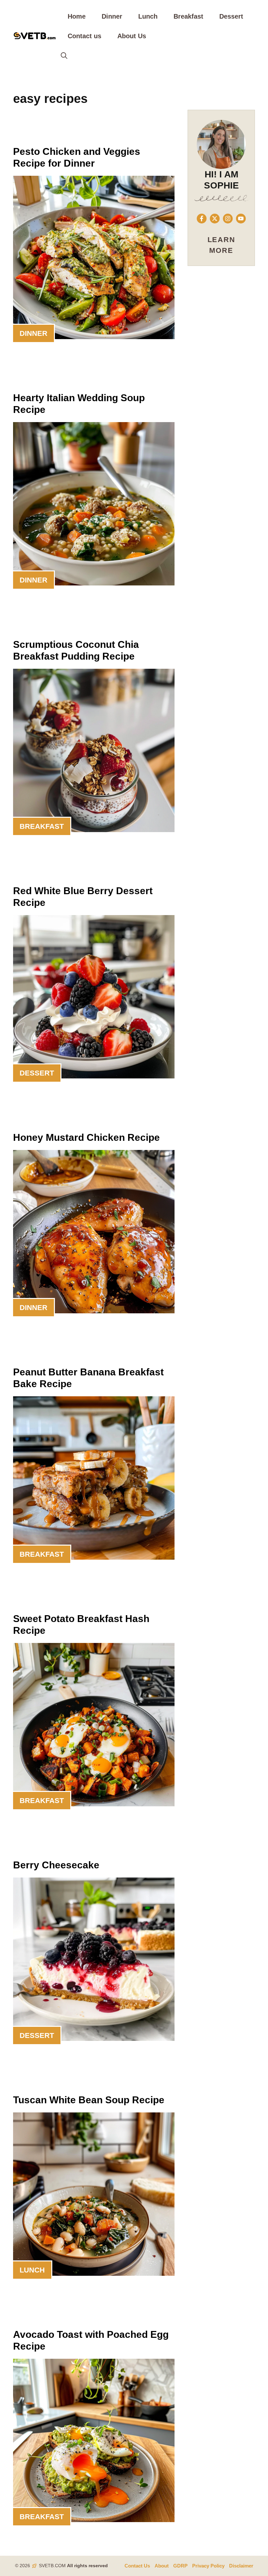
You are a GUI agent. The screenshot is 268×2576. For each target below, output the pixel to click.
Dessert (231, 16)
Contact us (84, 36)
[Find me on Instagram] (228, 219)
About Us (132, 36)
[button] (64, 56)
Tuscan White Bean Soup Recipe (89, 2100)
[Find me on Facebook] (202, 219)
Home (77, 16)
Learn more (221, 245)
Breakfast (188, 16)
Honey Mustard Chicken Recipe (86, 1137)
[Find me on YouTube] (241, 219)
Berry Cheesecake (56, 1865)
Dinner (112, 16)
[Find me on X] (215, 219)
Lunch (148, 16)
